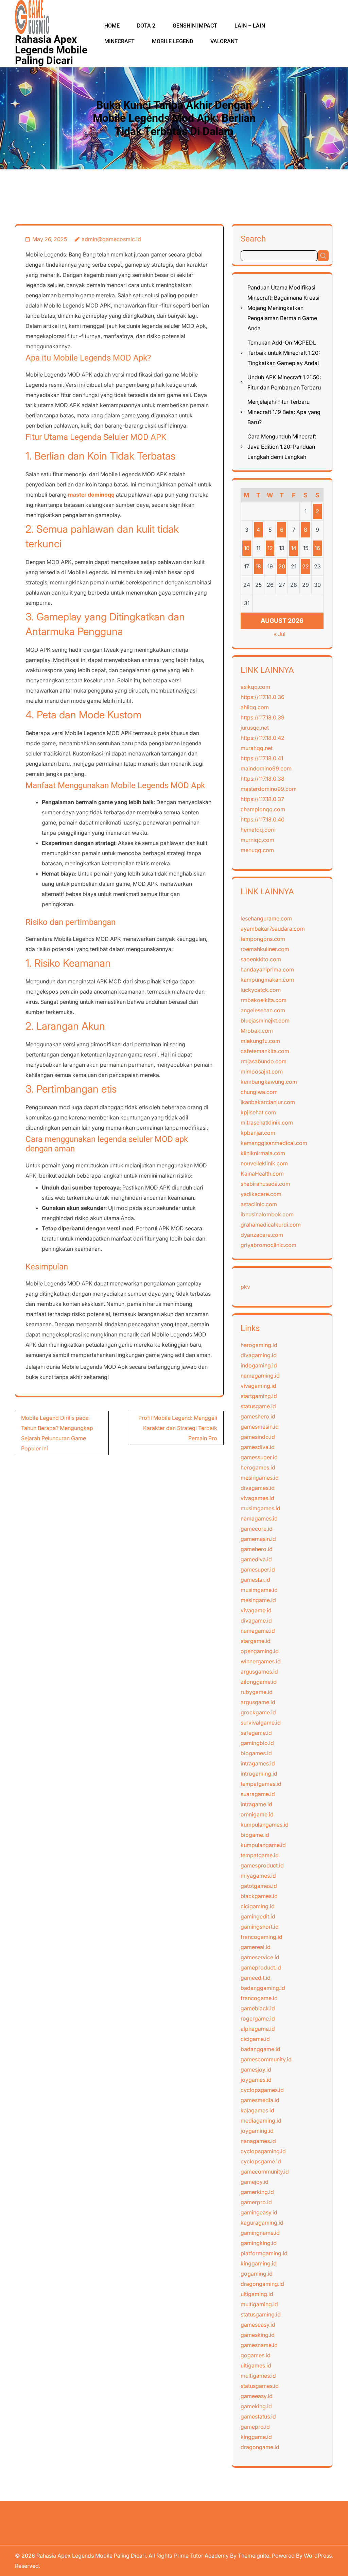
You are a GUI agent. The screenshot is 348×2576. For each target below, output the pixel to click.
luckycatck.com (261, 990)
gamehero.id (257, 1549)
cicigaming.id (258, 1906)
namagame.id (258, 1631)
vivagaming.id (258, 1386)
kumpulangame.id (263, 1845)
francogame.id (259, 1998)
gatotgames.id (259, 1886)
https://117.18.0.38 (263, 779)
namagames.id (259, 1518)
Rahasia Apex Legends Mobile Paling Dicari (51, 50)
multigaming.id (259, 2304)
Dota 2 (146, 26)
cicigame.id (255, 2039)
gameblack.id (258, 2008)
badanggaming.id (263, 1988)
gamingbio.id (257, 1743)
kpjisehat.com (258, 1112)
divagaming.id (259, 1355)
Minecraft (119, 41)
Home (112, 26)
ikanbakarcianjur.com (268, 1102)
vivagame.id (256, 1610)
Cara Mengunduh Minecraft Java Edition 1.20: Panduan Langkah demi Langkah (282, 447)
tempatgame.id (260, 1855)
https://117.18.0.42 (263, 738)
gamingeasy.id (259, 2212)
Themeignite (254, 2556)
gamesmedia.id (260, 2100)
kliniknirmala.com (263, 1153)
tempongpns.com (263, 939)
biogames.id (256, 1753)
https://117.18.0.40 (263, 819)
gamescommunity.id (266, 2059)
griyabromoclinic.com (268, 1245)
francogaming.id (262, 1937)
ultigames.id (256, 2365)
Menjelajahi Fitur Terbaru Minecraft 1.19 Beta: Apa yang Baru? (284, 412)
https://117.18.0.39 (263, 717)
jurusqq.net (255, 728)
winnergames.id (261, 1661)
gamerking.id (257, 2192)
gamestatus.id (258, 2416)
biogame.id (255, 1835)
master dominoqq (91, 495)
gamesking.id (258, 2335)
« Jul (280, 634)
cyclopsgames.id (262, 2090)
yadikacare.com (261, 1194)
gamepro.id (255, 2427)
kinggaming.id (259, 2263)
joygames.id (256, 2080)
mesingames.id (260, 1478)
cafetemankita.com (265, 1051)
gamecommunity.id (265, 2172)
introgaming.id (259, 1774)
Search (253, 239)
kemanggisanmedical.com (274, 1143)
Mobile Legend (172, 41)
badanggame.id (260, 2049)
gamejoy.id (255, 2182)
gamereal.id (256, 1947)
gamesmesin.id (260, 1427)
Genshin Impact (195, 26)
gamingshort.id (260, 1927)
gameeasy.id (257, 2396)
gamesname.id (259, 2345)
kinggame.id (256, 2437)
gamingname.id (260, 2233)
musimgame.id (259, 1590)
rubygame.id (257, 1692)
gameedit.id (256, 1978)
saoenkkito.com (261, 959)
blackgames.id (259, 1896)
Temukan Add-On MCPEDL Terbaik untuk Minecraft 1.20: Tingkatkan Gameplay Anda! (284, 353)
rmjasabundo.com (264, 1061)
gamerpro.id (256, 2202)
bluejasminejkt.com (265, 1020)
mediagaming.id (261, 2121)
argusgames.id (259, 1672)
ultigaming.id (257, 2294)
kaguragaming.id (262, 2223)
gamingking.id (259, 2243)
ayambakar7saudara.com (273, 929)
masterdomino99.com (269, 789)
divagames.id (258, 1488)
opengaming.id (260, 1651)
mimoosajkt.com (262, 1071)
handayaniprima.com (267, 969)
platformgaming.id (264, 2253)
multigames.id (258, 2376)
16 (317, 548)
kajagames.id (257, 2110)
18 (258, 566)
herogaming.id (259, 1345)
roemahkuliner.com (265, 949)
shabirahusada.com (265, 1184)
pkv (245, 1287)
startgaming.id (259, 1396)
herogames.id (258, 1467)
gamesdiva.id (258, 1447)
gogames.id (256, 2355)
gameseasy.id (258, 2325)
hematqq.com (258, 830)
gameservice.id (260, 1957)
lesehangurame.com (266, 918)
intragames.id (258, 1763)
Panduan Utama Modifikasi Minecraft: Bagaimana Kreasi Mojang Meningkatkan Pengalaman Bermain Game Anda (283, 308)
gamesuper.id (258, 1569)
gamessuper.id (259, 1457)
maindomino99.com (266, 768)
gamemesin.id (258, 1539)
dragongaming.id (262, 2284)
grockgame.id (258, 1712)
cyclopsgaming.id (263, 2151)
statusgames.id (260, 2386)
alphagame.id (258, 2029)
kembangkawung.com (269, 1082)
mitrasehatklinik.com (267, 1123)
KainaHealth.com (262, 1174)
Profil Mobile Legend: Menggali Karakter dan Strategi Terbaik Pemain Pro (178, 1428)
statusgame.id (258, 1406)
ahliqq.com (255, 707)
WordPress (318, 2556)
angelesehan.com (263, 1010)
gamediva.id (256, 1559)
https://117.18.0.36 (263, 697)
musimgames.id (260, 1508)
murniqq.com (257, 840)
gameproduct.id (261, 1967)
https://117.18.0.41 (262, 758)
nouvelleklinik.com (264, 1163)
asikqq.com (255, 687)
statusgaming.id (261, 2314)
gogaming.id (257, 2274)
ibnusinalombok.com (267, 1214)
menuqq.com (257, 850)
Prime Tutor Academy (201, 2556)
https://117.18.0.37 (262, 799)
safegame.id (256, 1733)
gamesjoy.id (256, 2070)
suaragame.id (258, 1794)
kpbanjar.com (258, 1133)
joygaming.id (257, 2131)
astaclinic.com (259, 1204)
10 (247, 548)
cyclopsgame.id (261, 2161)
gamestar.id (255, 1580)
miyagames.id (258, 1876)
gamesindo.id (258, 1437)
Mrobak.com (257, 1031)
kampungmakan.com (267, 980)
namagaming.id (260, 1376)
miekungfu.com (260, 1041)
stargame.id (256, 1641)
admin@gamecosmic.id (111, 239)
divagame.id (256, 1621)
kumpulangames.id (265, 1825)
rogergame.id (258, 2018)
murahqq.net (257, 748)
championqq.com (263, 809)
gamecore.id (257, 1529)
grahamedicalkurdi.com (271, 1225)
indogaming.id (259, 1365)
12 (270, 548)
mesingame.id (258, 1600)
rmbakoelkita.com (264, 1000)
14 (294, 548)
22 (306, 566)
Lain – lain (250, 26)
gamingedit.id (258, 1916)
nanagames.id (258, 2141)
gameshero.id (258, 1416)
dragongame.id (260, 2447)
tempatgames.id (261, 1784)
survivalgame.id (261, 1723)
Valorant (224, 41)
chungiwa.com (259, 1092)
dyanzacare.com (262, 1235)
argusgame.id (258, 1702)
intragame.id (256, 1804)
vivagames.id (257, 1498)
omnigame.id (257, 1814)
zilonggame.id (259, 1682)
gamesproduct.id (262, 1865)
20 (282, 566)
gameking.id (256, 2406)
